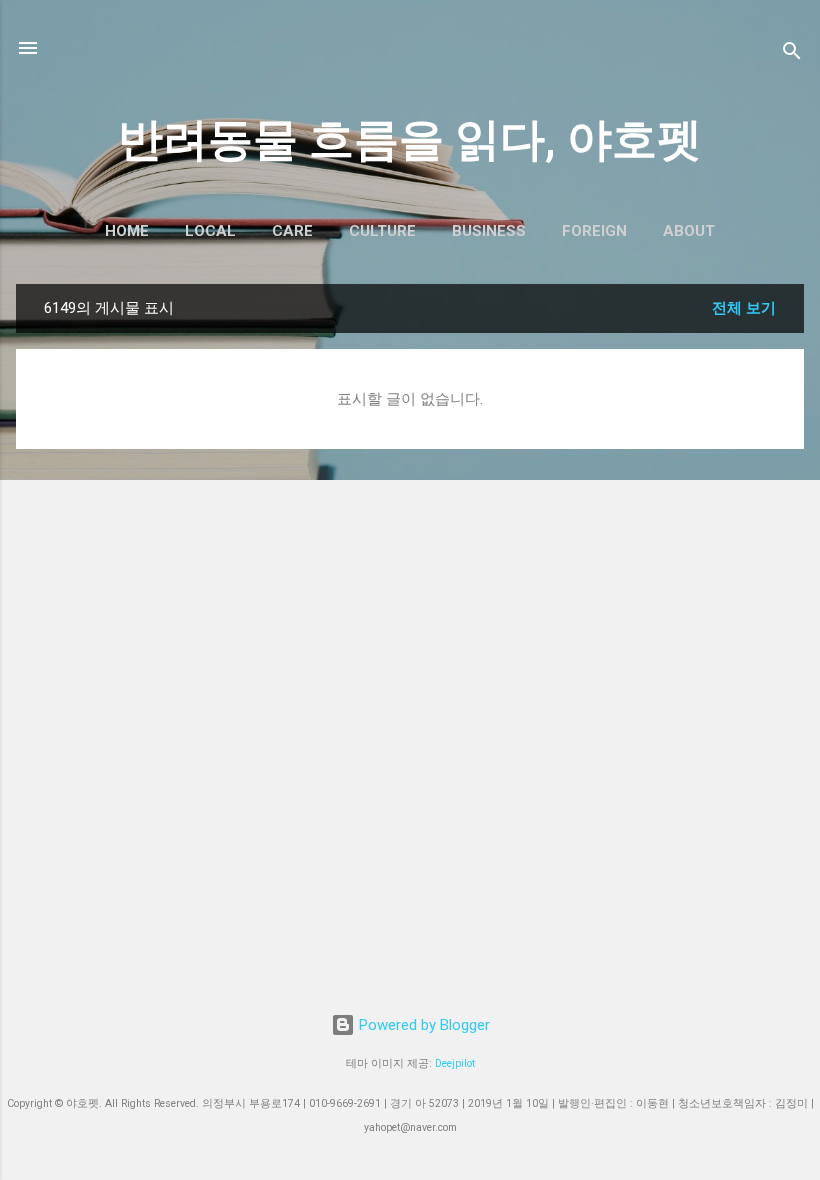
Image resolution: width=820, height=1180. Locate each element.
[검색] (792, 54)
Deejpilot (455, 1063)
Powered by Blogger (422, 1025)
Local (210, 231)
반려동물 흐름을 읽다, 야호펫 (410, 139)
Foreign (594, 231)
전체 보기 (744, 308)
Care (292, 231)
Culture (382, 231)
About (689, 231)
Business (489, 231)
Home (127, 231)
